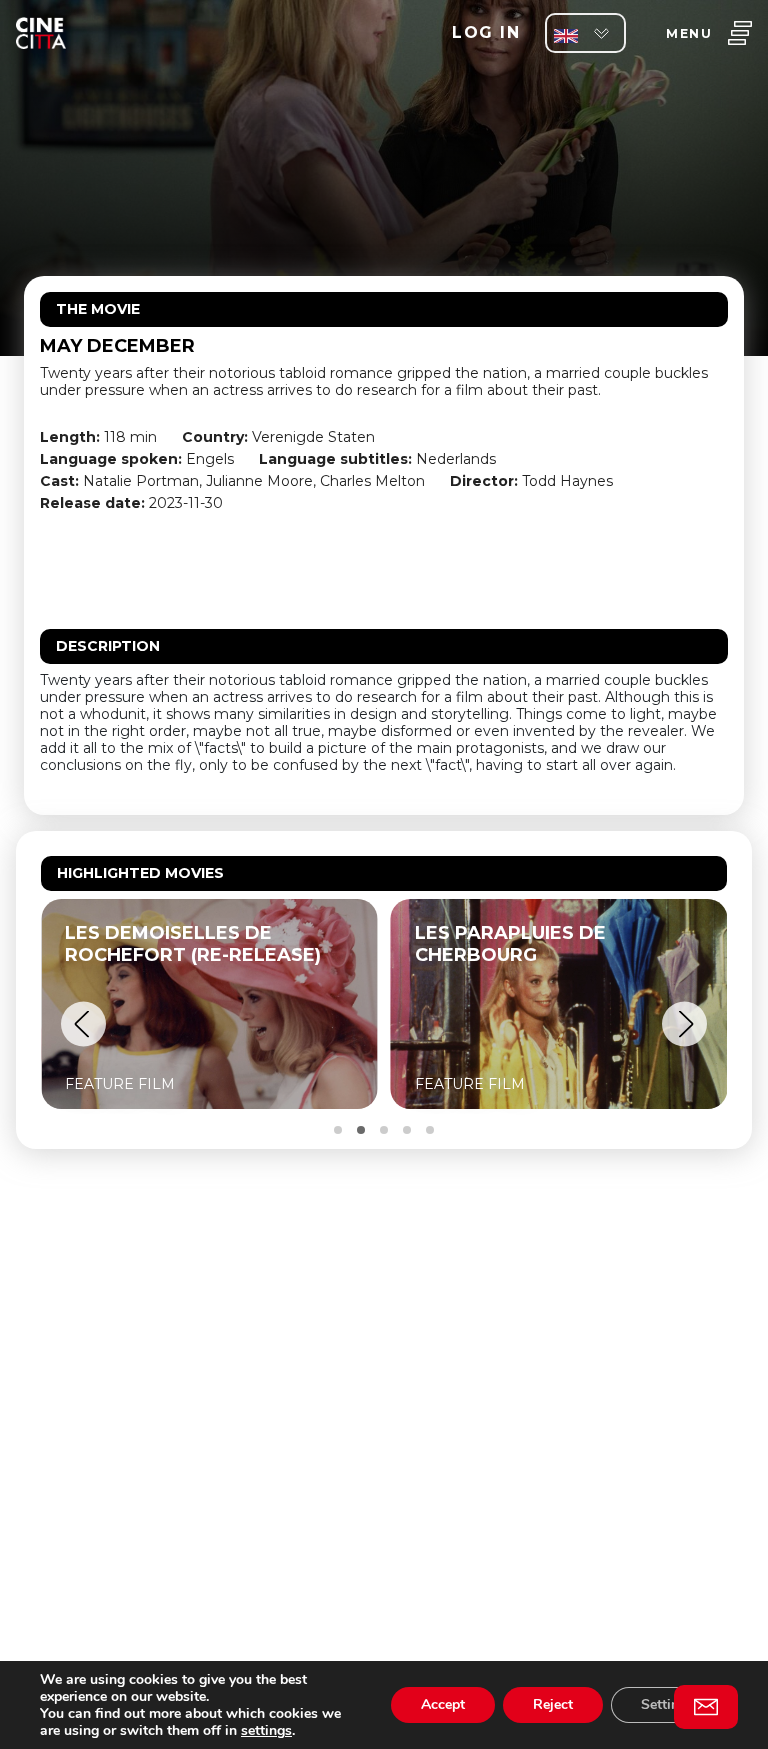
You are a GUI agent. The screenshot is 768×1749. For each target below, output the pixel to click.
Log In (486, 32)
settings (266, 1730)
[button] (83, 1024)
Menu (689, 33)
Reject (553, 1704)
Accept (443, 1704)
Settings (667, 1704)
